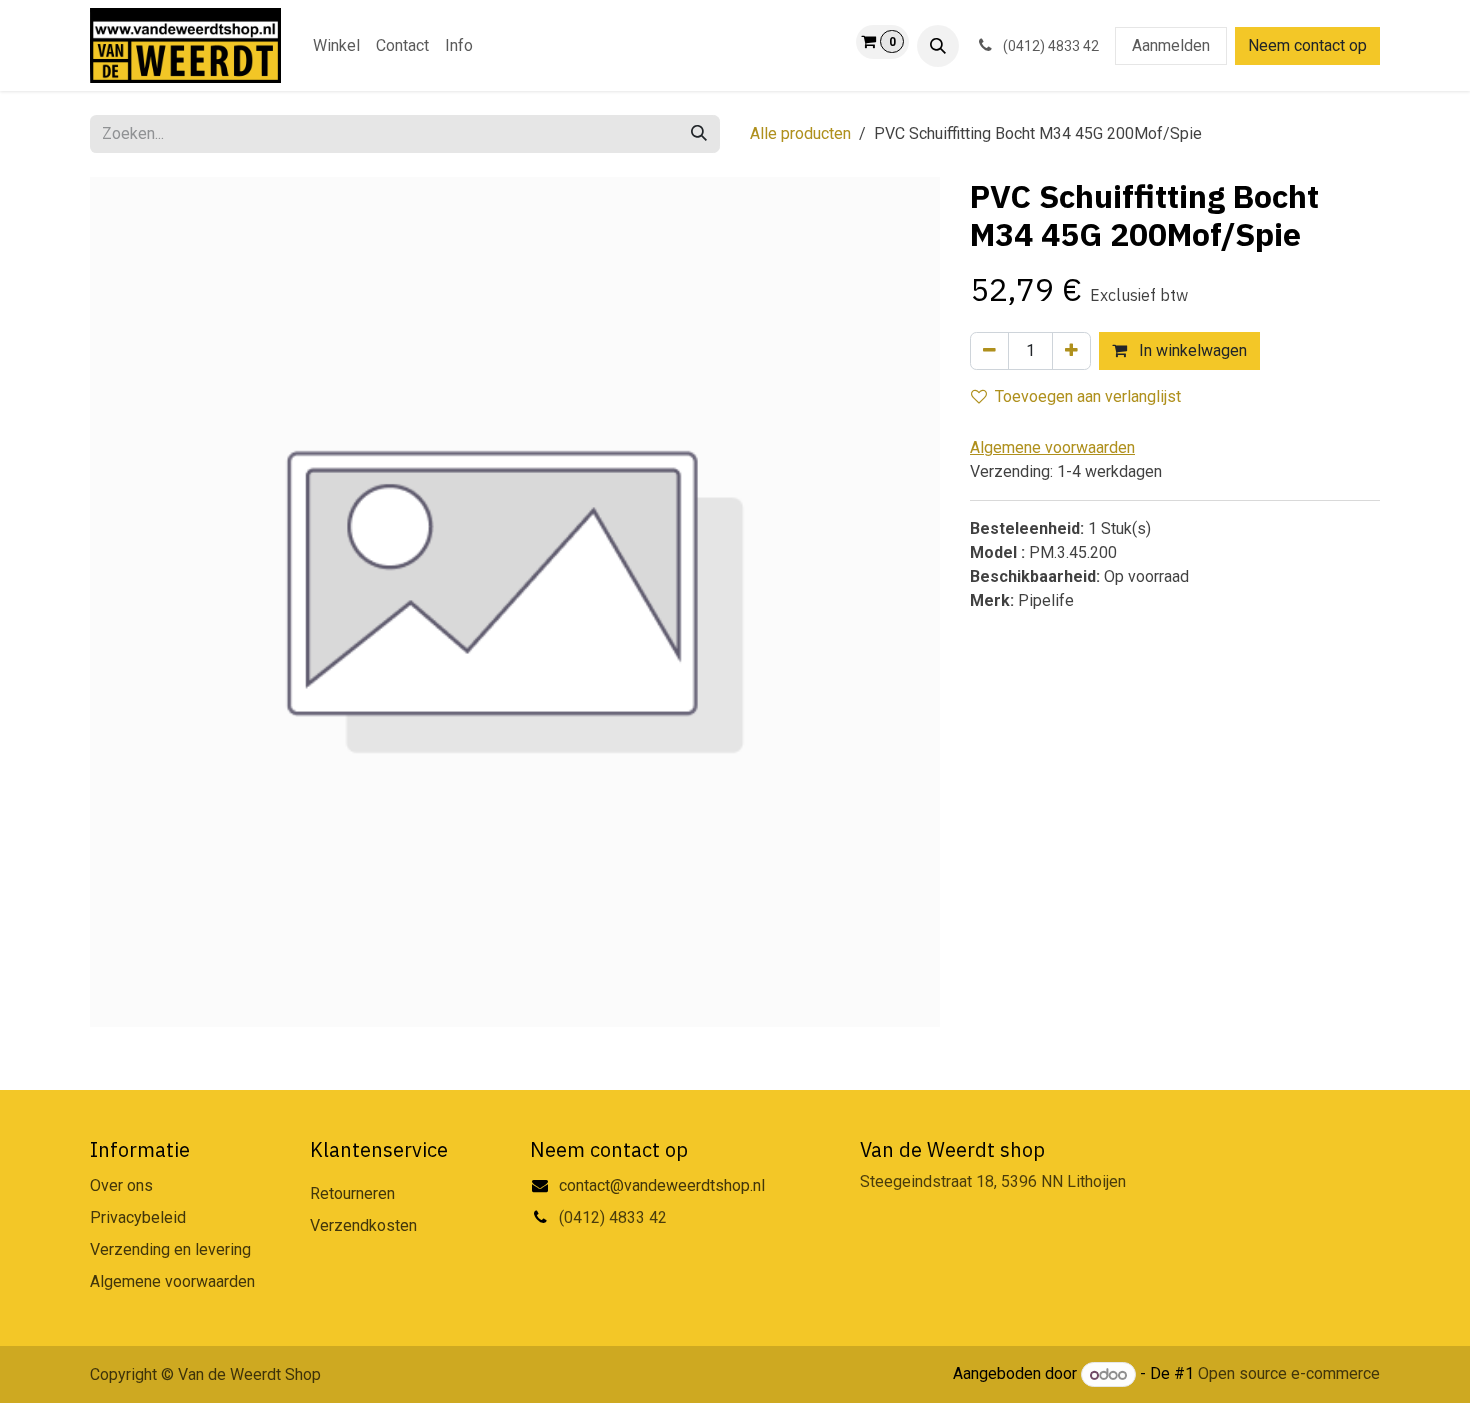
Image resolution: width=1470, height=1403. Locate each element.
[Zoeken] (699, 134)
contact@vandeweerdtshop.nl (664, 1185)
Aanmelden (1171, 45)
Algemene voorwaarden (172, 1281)
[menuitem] (336, 46)
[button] (938, 46)
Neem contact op (1307, 45)
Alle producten (800, 133)
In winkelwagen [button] (1191, 350)
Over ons (121, 1185)
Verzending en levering (170, 1249)
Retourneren (352, 1193)
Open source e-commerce (1289, 1374)
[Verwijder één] (989, 351)
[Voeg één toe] (1071, 351)
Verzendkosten (363, 1225)
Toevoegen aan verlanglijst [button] (1088, 396)
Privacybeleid (138, 1217)
